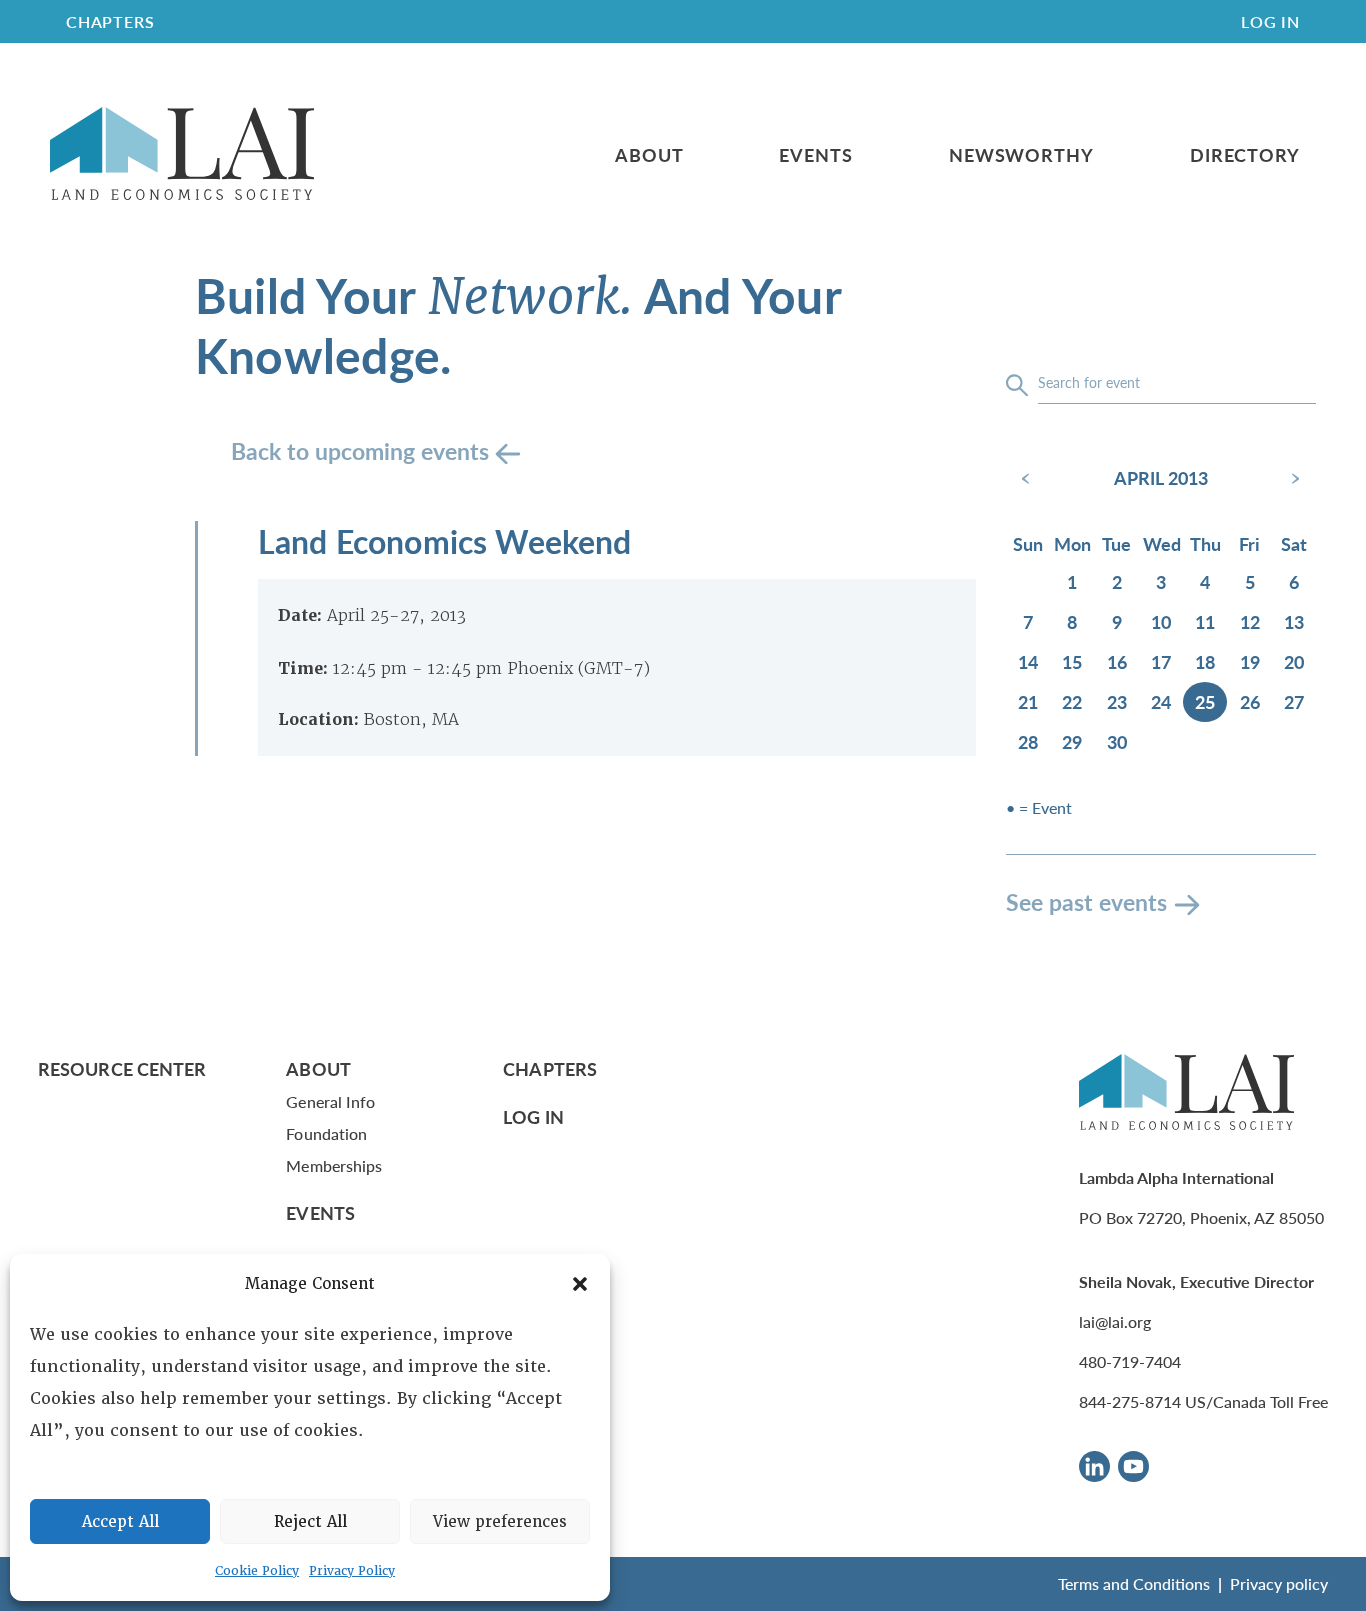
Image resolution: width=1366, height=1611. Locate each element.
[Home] (182, 154)
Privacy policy (1279, 1583)
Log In (1270, 21)
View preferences (500, 1522)
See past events (1086, 901)
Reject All (310, 1522)
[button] (580, 1284)
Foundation (326, 1133)
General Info (330, 1101)
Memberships (334, 1165)
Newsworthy (1021, 155)
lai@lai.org (1115, 1321)
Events (815, 155)
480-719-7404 (1130, 1361)
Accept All (120, 1522)
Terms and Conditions (1134, 1583)
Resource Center (122, 1068)
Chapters (550, 1068)
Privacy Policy (352, 1571)
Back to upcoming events (363, 450)
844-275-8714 (1130, 1401)
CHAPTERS (110, 21)
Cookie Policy (257, 1571)
